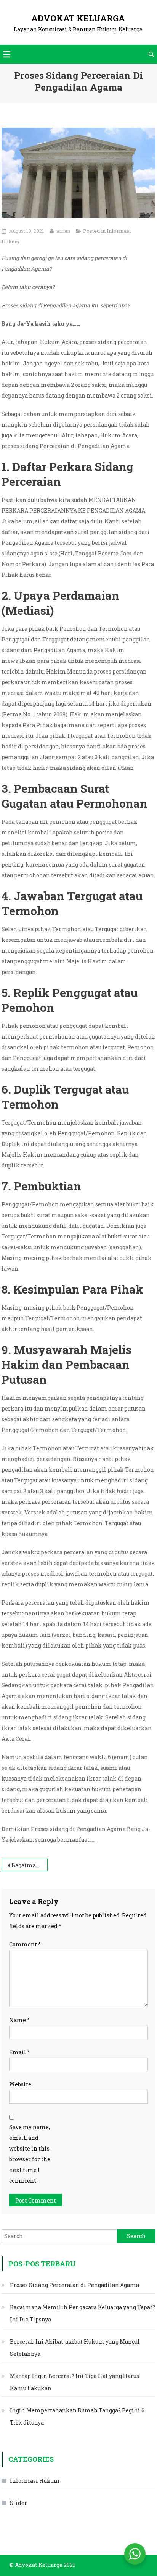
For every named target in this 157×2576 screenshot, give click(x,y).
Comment (25, 1944)
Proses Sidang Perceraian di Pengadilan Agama (74, 2285)
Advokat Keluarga (78, 18)
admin (63, 231)
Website (20, 2084)
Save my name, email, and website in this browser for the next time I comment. (30, 2154)
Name (19, 2020)
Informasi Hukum (35, 2481)
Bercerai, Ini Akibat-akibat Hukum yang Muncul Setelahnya (75, 2348)
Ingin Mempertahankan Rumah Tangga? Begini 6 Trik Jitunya (77, 2416)
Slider (18, 2503)
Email (20, 2052)
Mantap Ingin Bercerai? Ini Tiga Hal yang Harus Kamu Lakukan (74, 2382)
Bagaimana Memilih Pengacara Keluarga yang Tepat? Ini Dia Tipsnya (30, 1865)
